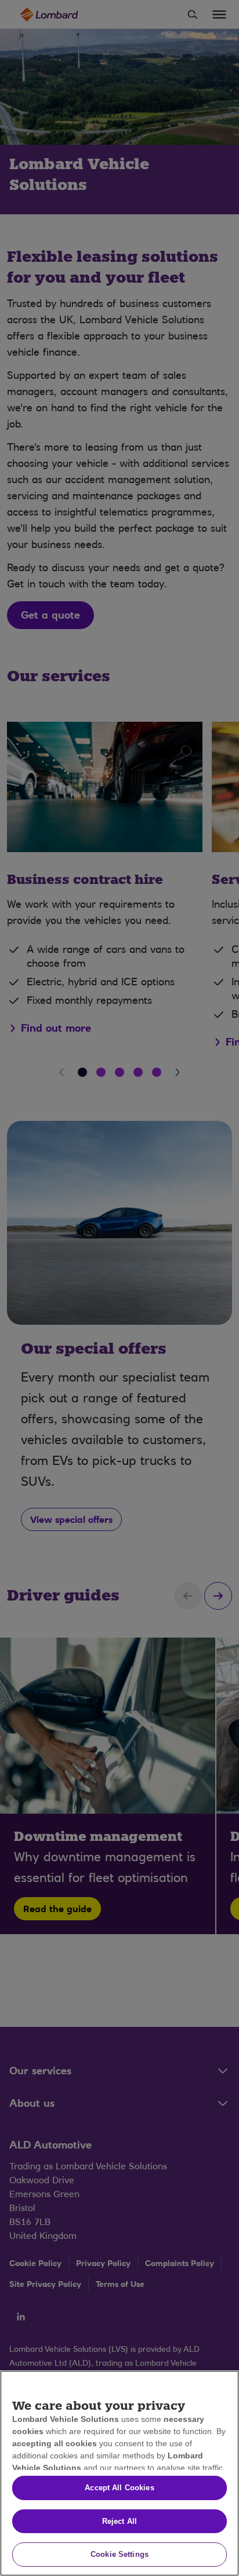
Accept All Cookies (119, 2488)
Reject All (119, 2521)
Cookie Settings (119, 2554)
